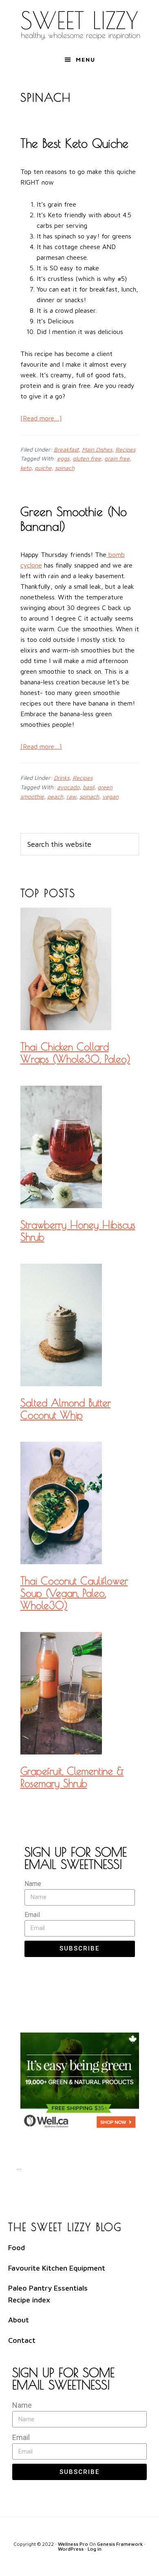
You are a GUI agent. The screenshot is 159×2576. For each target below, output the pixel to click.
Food (17, 2248)
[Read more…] (41, 418)
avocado (68, 787)
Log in (95, 2549)
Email (32, 1915)
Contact (22, 2340)
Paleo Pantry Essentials (48, 2288)
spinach (65, 468)
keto (26, 468)
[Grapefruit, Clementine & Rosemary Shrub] (80, 1695)
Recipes (125, 449)
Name (33, 1884)
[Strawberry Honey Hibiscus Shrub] (80, 1148)
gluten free (87, 458)
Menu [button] (86, 59)
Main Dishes (97, 449)
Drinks (62, 778)
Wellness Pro (73, 2544)
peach (55, 796)
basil (88, 787)
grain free (117, 458)
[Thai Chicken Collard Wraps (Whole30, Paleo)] (80, 970)
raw (71, 796)
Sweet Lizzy (79, 24)
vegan (110, 796)
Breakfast (66, 449)
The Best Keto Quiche (74, 143)
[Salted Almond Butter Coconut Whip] (80, 1326)
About (19, 2320)
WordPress (71, 2549)
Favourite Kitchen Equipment (57, 2268)
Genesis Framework (120, 2544)
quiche (43, 468)
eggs (63, 458)
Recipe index (29, 2300)
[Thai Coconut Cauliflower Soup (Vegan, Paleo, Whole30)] (80, 1504)
